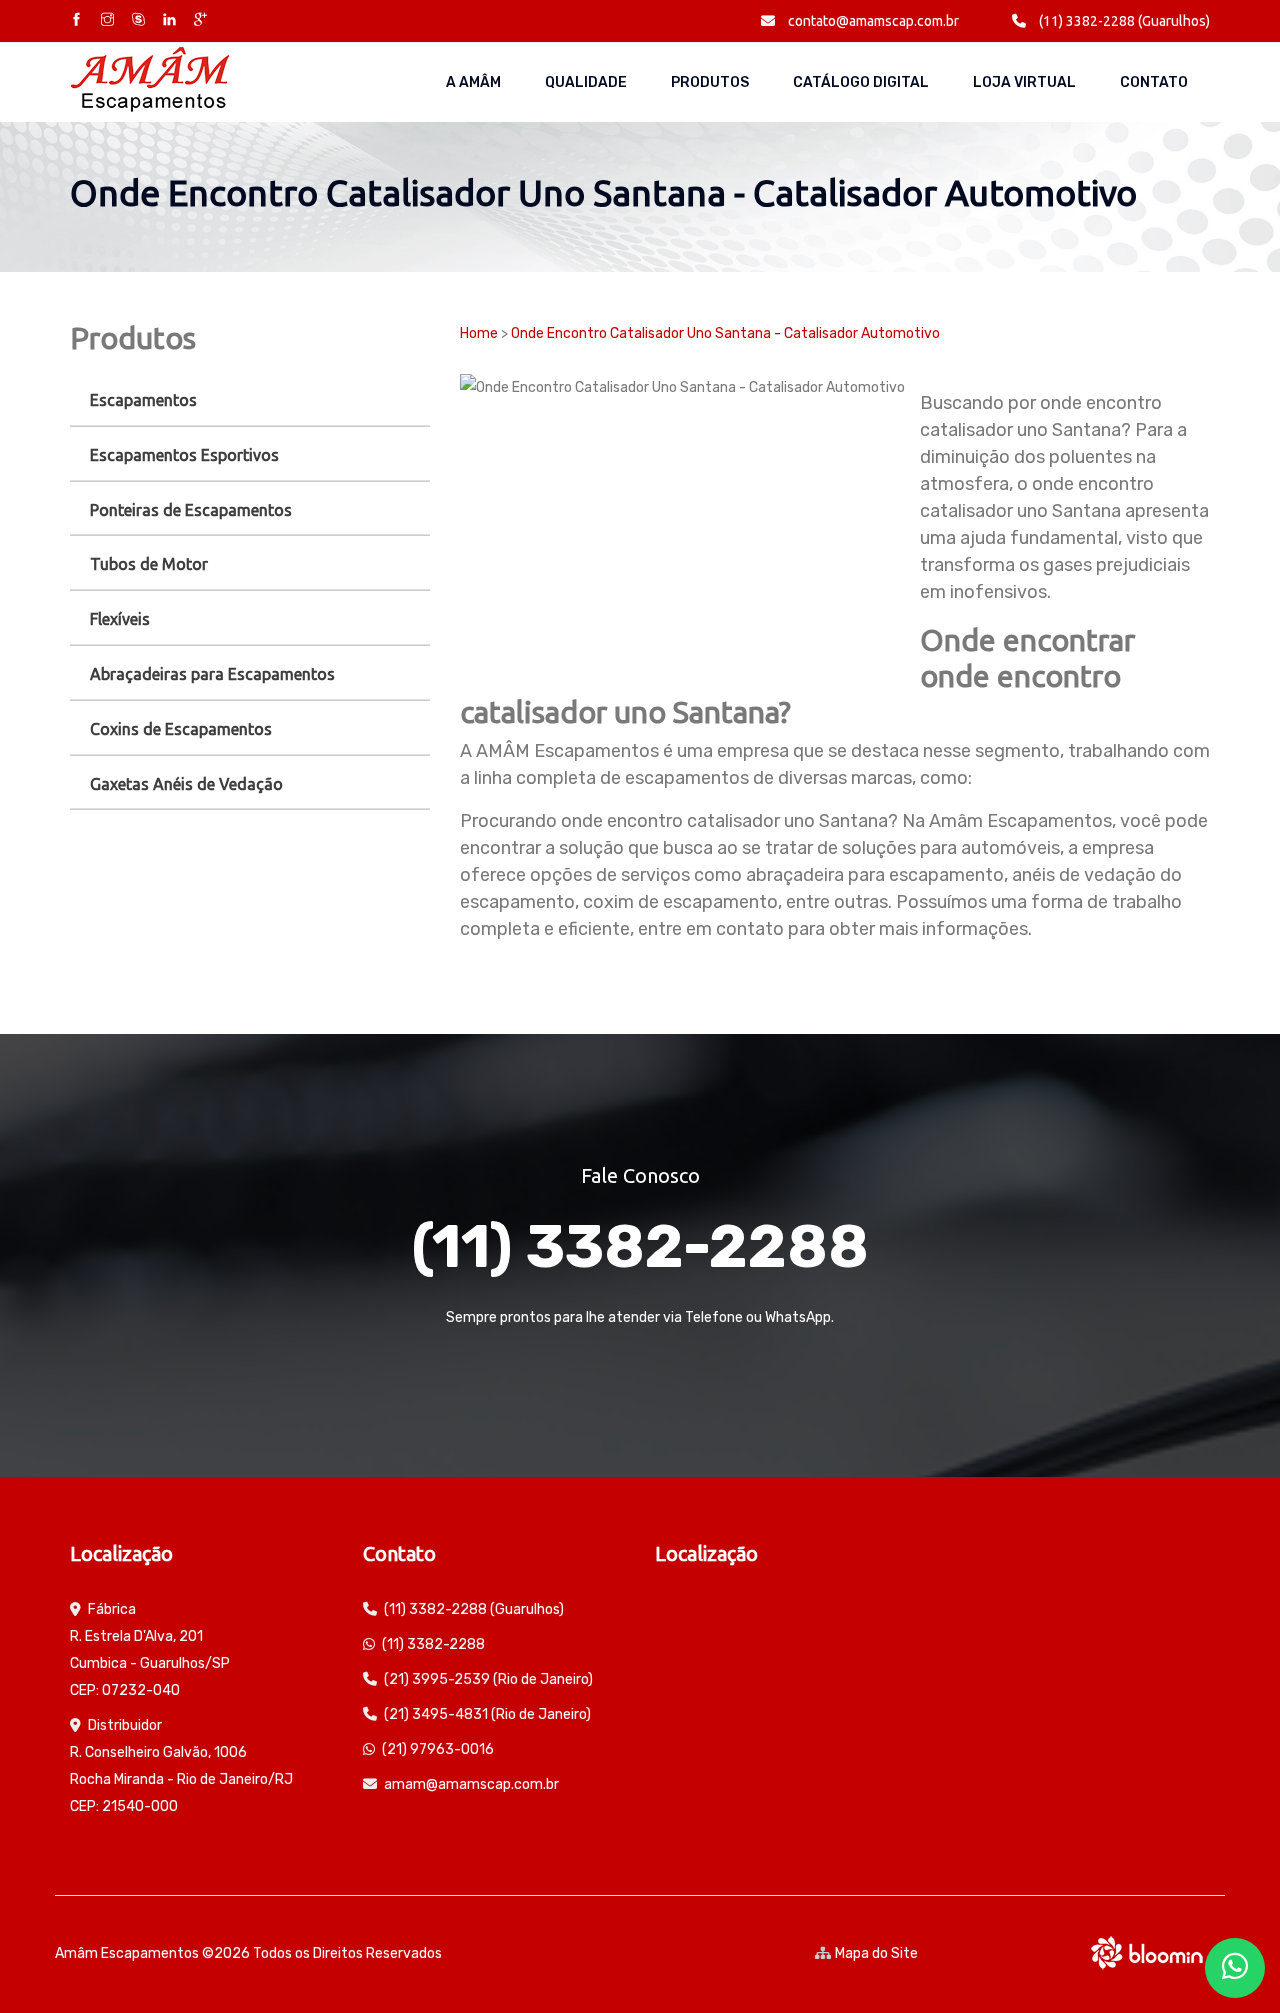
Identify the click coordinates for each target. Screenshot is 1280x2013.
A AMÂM (473, 82)
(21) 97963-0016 (438, 1749)
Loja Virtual (1024, 82)
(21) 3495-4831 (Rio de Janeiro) (487, 1714)
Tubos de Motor (149, 564)
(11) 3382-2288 (640, 1246)
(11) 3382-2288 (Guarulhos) (1123, 21)
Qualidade (586, 82)
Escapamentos (143, 400)
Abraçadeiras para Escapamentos (212, 674)
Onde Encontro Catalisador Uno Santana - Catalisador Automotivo (725, 333)
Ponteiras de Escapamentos (191, 510)
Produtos (710, 82)
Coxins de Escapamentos (181, 729)
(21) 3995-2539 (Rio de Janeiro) (488, 1679)
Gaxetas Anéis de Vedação (186, 784)
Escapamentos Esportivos (184, 455)
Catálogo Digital (861, 82)
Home (479, 333)
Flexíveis (120, 619)
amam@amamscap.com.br (471, 1784)
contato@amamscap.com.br (872, 21)
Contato (1154, 82)
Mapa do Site (876, 1953)
